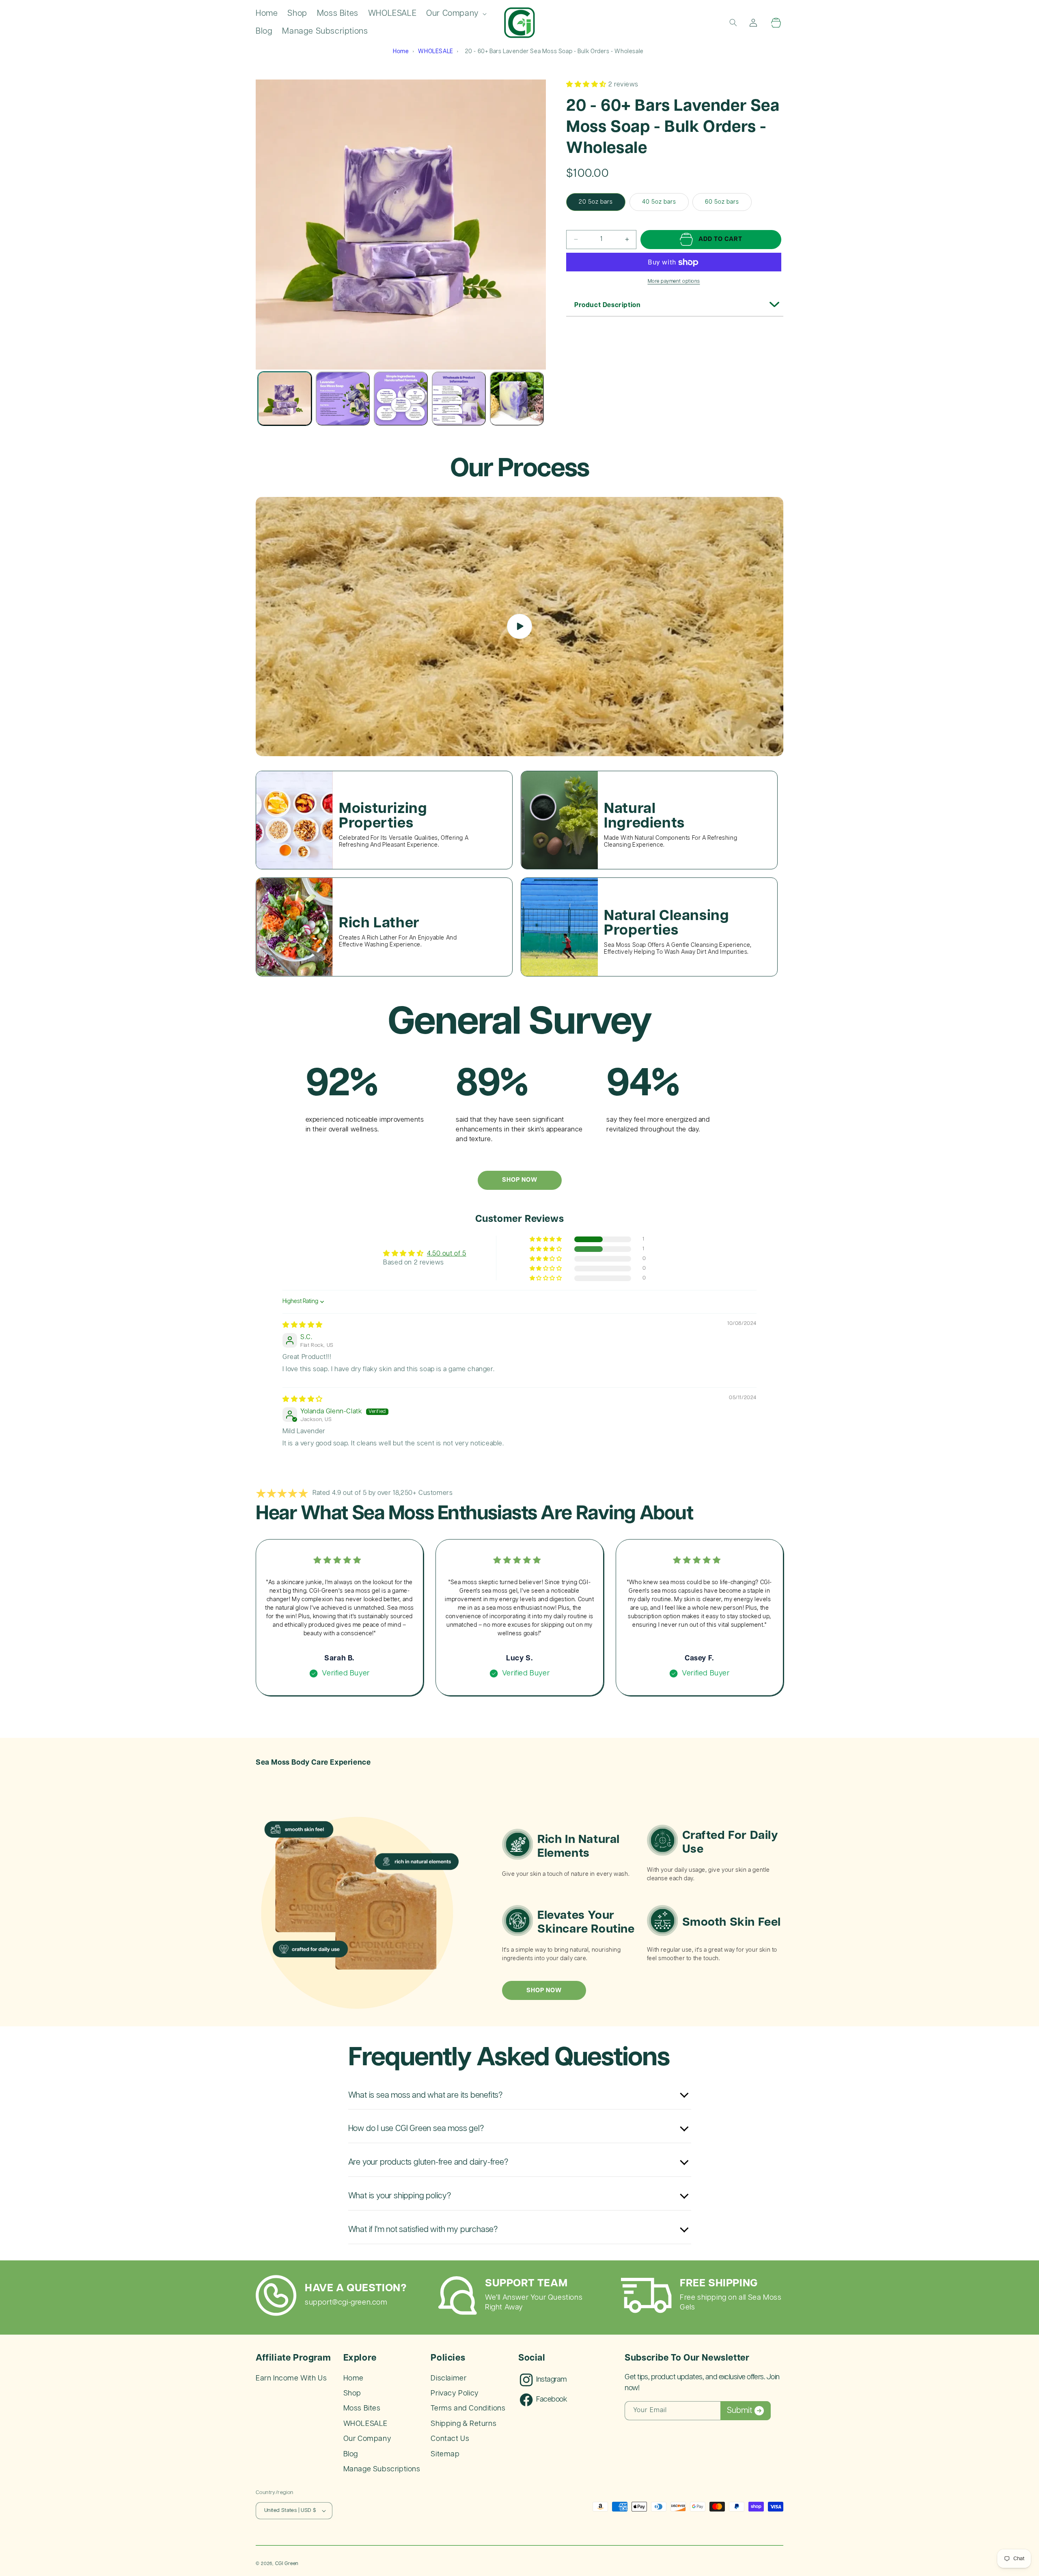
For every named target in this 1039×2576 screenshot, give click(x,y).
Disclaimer (448, 2378)
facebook (552, 2400)
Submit (739, 2410)
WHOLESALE (435, 52)
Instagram (551, 2380)
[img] (303, 1325)
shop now (544, 1990)
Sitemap (445, 2454)
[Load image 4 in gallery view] (459, 399)
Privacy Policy (455, 2393)
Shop (352, 2393)
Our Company (368, 2439)
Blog (351, 2454)
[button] (456, 14)
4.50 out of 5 (447, 1254)
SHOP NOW (520, 1180)
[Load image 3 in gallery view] (401, 399)
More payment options (674, 282)
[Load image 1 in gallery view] (285, 399)
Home (401, 52)
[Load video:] (519, 627)
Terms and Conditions (468, 2408)
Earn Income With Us (291, 2378)
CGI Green (287, 2564)
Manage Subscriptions (382, 2469)
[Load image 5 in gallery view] (517, 399)
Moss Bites (362, 2408)
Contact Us (450, 2439)
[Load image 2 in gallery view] (343, 399)
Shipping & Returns (463, 2424)
